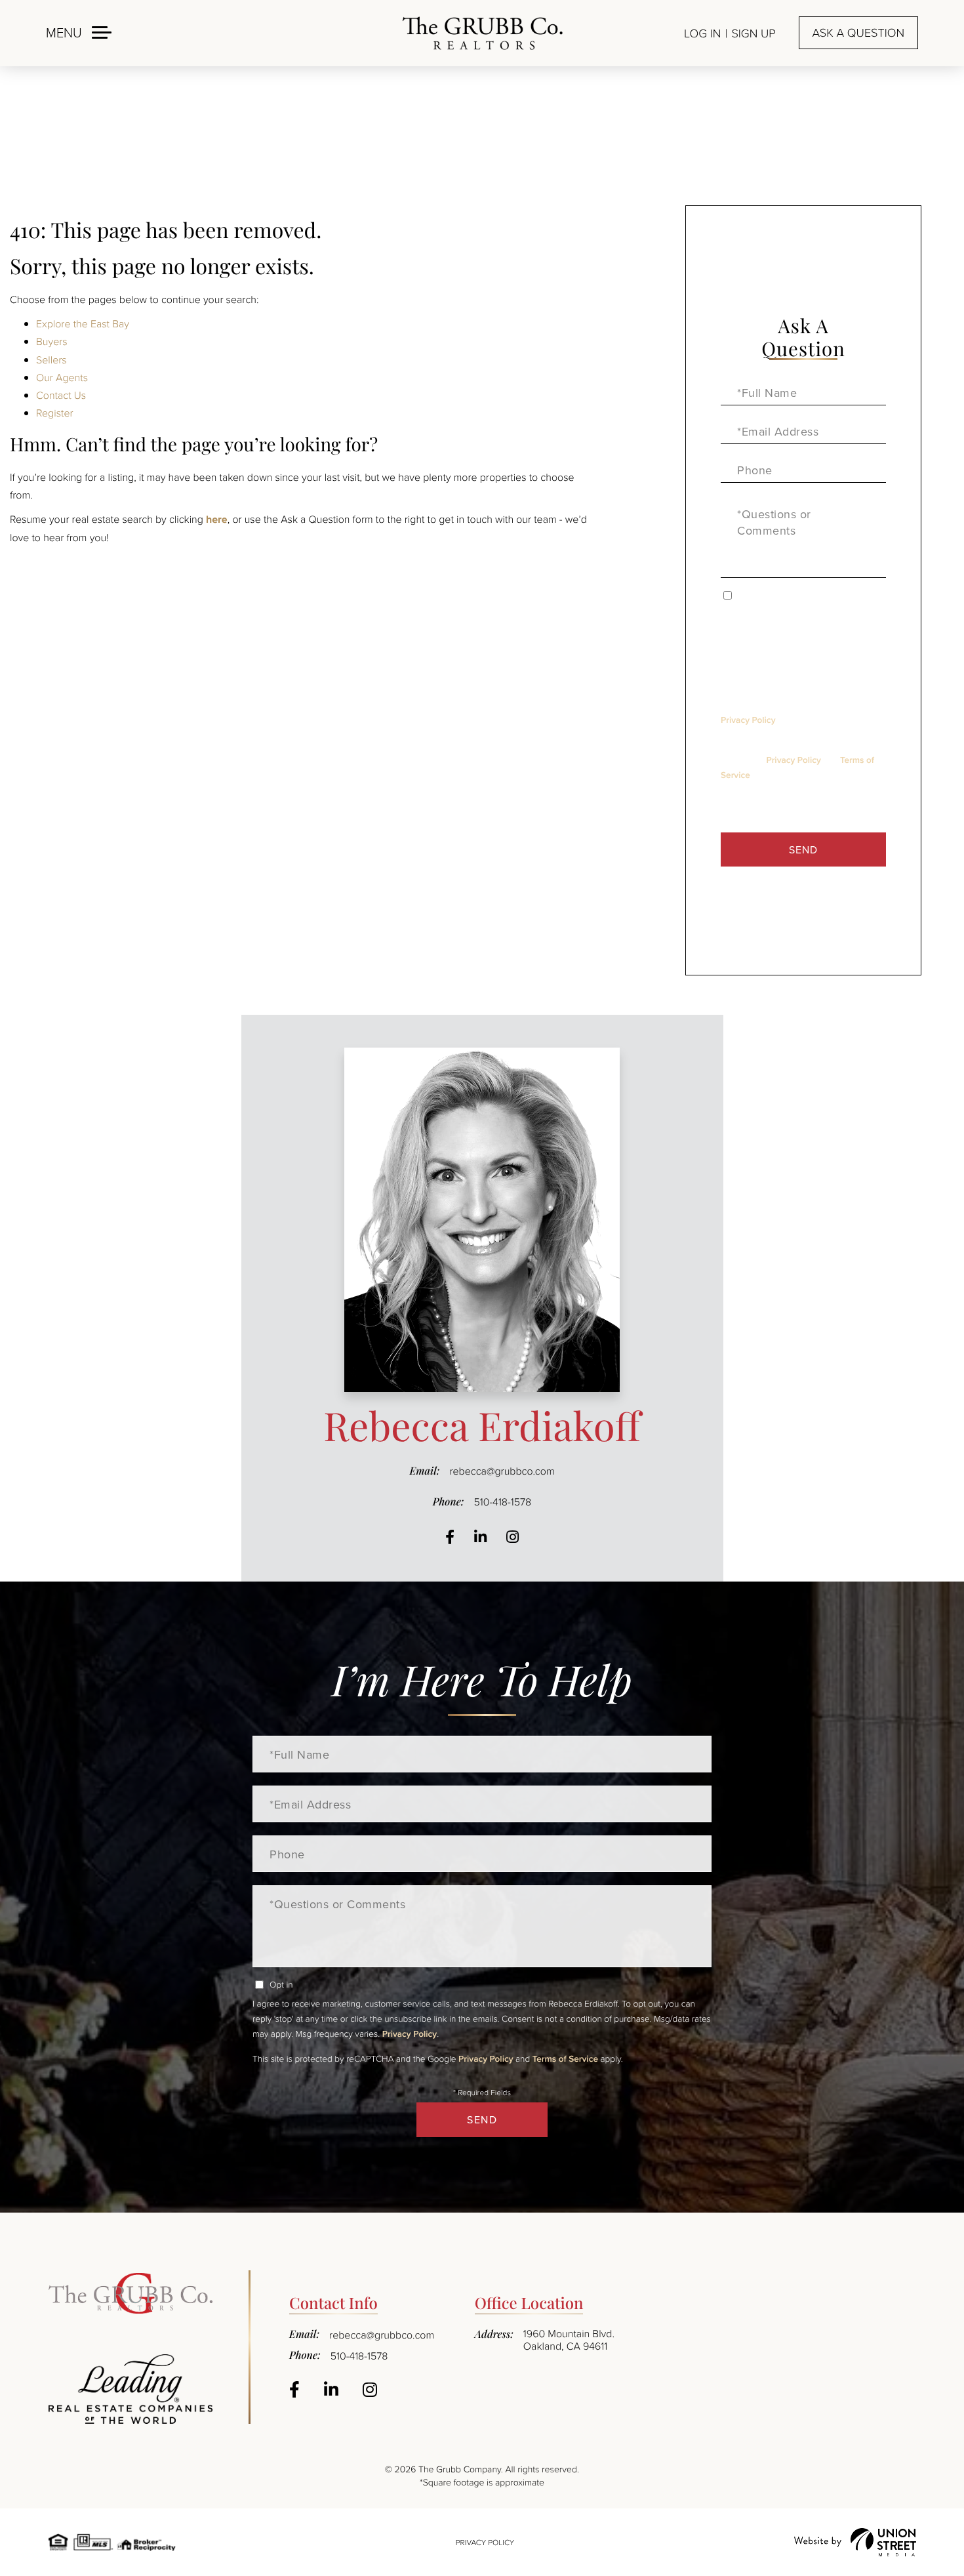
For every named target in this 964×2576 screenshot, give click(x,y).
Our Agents (62, 377)
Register (55, 413)
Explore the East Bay (83, 323)
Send (803, 849)
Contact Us (61, 395)
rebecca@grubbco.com (502, 1471)
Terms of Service (565, 2058)
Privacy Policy (748, 720)
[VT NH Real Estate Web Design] (855, 2542)
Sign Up (753, 33)
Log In (702, 33)
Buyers (52, 341)
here (217, 519)
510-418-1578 (502, 1502)
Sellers (51, 359)
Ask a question (858, 33)
